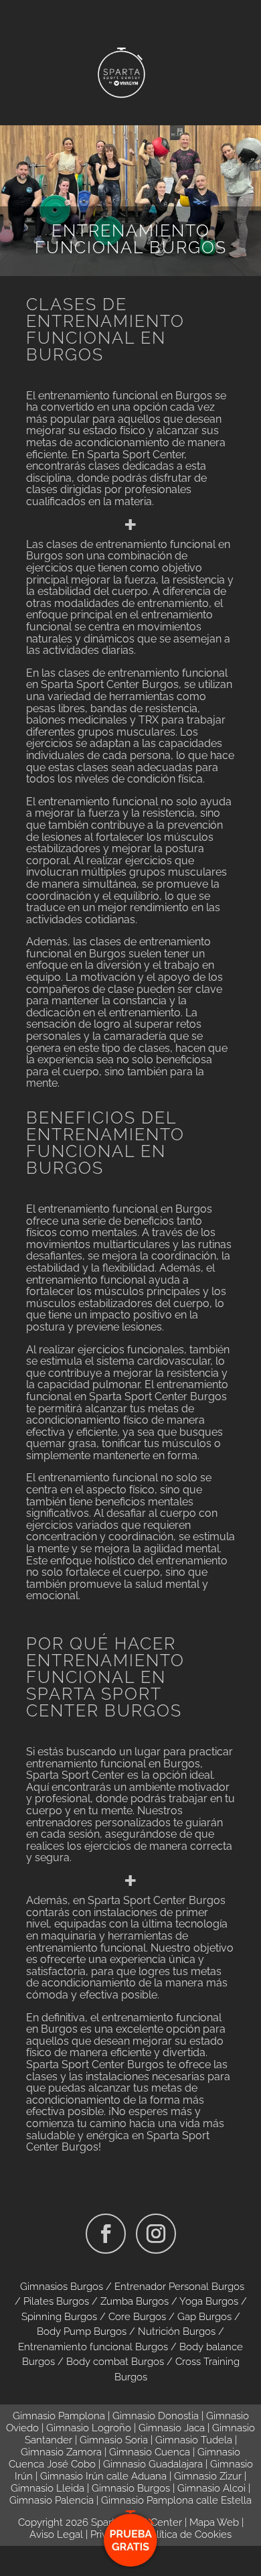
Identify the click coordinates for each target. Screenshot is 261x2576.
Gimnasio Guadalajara (153, 2464)
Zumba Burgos (135, 2301)
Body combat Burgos (115, 2362)
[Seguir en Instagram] (156, 2234)
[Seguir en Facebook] (106, 2234)
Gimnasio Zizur (208, 2476)
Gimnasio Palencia (52, 2500)
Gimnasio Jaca (172, 2428)
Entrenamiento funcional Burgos (93, 2347)
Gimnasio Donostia (156, 2416)
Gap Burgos (204, 2317)
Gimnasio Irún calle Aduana (103, 2476)
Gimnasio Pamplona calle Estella (176, 2500)
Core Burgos (137, 2317)
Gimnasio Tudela (194, 2440)
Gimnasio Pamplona (59, 2416)
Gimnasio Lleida (48, 2488)
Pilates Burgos (56, 2301)
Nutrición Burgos (177, 2331)
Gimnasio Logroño (89, 2428)
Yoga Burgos (209, 2301)
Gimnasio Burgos (131, 2488)
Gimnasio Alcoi (211, 2488)
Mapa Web (214, 2522)
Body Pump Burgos (82, 2331)
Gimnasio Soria (114, 2440)
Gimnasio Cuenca (150, 2452)
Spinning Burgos (59, 2317)
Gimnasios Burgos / (67, 2287)
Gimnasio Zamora (61, 2452)
